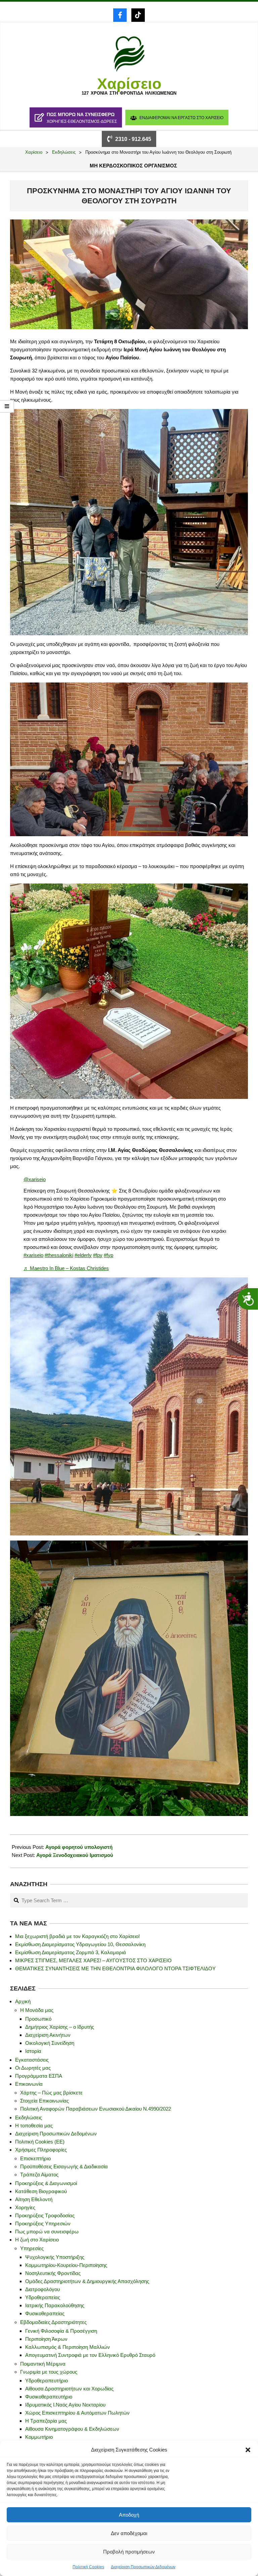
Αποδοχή (129, 2515)
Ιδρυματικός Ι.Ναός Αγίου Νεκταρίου (65, 2405)
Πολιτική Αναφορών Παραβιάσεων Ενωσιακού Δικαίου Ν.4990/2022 (96, 2109)
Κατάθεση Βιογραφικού (41, 2191)
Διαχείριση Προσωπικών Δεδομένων (143, 2567)
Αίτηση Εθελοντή (34, 2199)
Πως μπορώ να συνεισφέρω (47, 2232)
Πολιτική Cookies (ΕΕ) (40, 2142)
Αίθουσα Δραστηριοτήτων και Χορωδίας (69, 2389)
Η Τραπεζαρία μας (46, 2421)
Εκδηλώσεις (29, 2117)
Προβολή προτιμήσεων (129, 2552)
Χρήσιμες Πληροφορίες (41, 2150)
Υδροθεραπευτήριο (47, 2381)
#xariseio (33, 1255)
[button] (248, 2450)
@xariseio (35, 1179)
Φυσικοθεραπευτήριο (49, 2397)
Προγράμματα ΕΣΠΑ (39, 2076)
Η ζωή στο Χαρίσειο (37, 2240)
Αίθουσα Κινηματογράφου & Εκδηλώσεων (72, 2429)
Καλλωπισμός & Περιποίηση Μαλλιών (68, 2347)
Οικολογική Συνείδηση (50, 2043)
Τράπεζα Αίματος (39, 2175)
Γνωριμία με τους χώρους (49, 2372)
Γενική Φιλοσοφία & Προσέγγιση (61, 2331)
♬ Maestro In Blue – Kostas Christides (66, 1268)
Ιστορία (33, 2051)
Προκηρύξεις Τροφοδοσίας (45, 2215)
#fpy (98, 1255)
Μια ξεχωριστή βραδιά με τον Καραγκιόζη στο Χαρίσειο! (77, 1936)
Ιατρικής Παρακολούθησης (55, 2305)
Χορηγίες (25, 2207)
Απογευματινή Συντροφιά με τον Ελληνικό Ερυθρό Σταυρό (90, 2355)
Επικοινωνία (29, 2084)
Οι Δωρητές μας (33, 2068)
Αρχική (23, 2001)
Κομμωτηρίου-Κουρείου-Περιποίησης (66, 2265)
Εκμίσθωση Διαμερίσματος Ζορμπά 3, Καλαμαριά (71, 1952)
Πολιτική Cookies (88, 2567)
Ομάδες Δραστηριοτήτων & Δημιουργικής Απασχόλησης (87, 2281)
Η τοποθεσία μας (34, 2126)
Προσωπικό (38, 2019)
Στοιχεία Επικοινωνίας (45, 2101)
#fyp (109, 1255)
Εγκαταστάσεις (32, 2060)
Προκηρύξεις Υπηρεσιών (43, 2224)
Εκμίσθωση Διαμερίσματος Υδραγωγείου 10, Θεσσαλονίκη (80, 1944)
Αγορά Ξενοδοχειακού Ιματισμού (75, 1855)
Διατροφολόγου (42, 2289)
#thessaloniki (59, 1255)
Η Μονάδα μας (37, 2010)
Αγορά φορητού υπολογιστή (79, 1847)
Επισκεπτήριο (35, 2158)
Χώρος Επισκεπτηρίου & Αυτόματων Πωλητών (77, 2413)
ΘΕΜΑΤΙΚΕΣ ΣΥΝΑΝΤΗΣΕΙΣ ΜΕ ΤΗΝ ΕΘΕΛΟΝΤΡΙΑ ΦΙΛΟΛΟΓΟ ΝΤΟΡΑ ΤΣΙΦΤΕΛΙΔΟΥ (115, 1968)
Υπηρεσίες (32, 2248)
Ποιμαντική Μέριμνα (43, 2364)
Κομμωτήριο (39, 2437)
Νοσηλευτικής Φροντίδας (53, 2273)
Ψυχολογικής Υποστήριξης (55, 2257)
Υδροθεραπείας (43, 2297)
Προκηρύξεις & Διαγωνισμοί (46, 2183)
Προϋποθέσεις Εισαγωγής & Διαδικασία (64, 2166)
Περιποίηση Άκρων (46, 2339)
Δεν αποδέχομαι (129, 2533)
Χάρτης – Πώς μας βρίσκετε (51, 2093)
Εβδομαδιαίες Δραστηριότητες (53, 2322)
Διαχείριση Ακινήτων (48, 2035)
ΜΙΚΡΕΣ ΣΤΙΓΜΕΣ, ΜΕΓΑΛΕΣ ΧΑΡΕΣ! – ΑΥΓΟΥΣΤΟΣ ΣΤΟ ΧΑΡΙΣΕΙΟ (93, 1960)
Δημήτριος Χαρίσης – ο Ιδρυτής (60, 2027)
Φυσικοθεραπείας (45, 2313)
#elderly (83, 1255)
